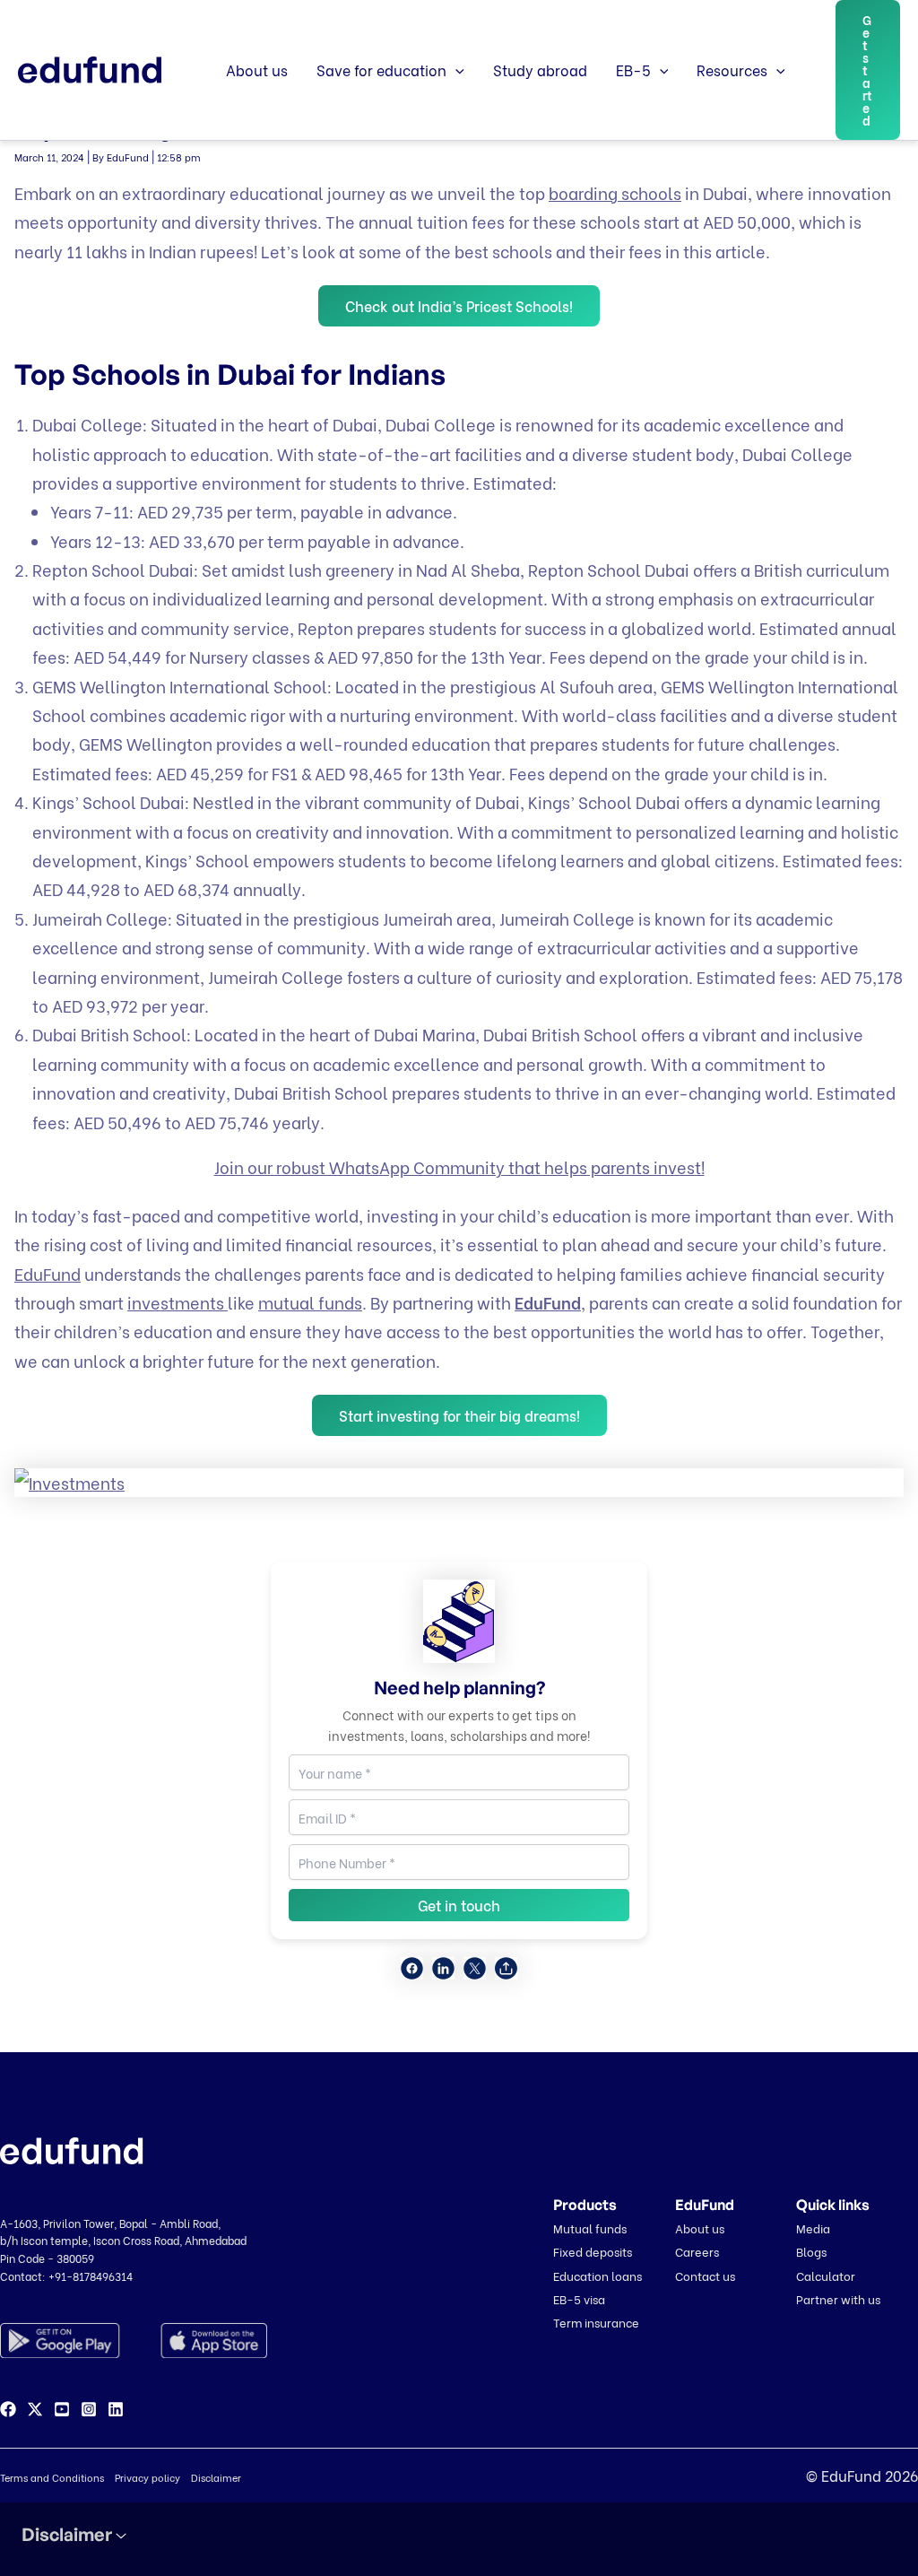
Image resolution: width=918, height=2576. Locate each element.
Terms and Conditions (52, 2477)
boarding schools (615, 192)
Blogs (811, 2251)
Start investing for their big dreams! (459, 1415)
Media (813, 2228)
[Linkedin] (116, 2409)
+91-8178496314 (91, 2276)
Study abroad (540, 70)
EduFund (48, 1273)
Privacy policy (147, 2477)
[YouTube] (62, 2409)
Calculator (826, 2275)
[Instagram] (89, 2409)
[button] (455, 70)
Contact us (705, 2275)
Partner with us (838, 2298)
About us (257, 70)
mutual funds (310, 1302)
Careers (697, 2251)
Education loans (598, 2275)
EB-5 (633, 70)
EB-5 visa (579, 2298)
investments (178, 1302)
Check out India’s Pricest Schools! (459, 305)
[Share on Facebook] (412, 1968)
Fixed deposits (593, 2251)
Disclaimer (216, 2477)
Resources (732, 70)
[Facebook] (8, 2409)
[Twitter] (35, 2409)
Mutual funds (590, 2228)
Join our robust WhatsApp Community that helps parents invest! (459, 1166)
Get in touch (459, 1905)
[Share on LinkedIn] (443, 1968)
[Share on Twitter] (475, 1968)
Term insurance (596, 2322)
